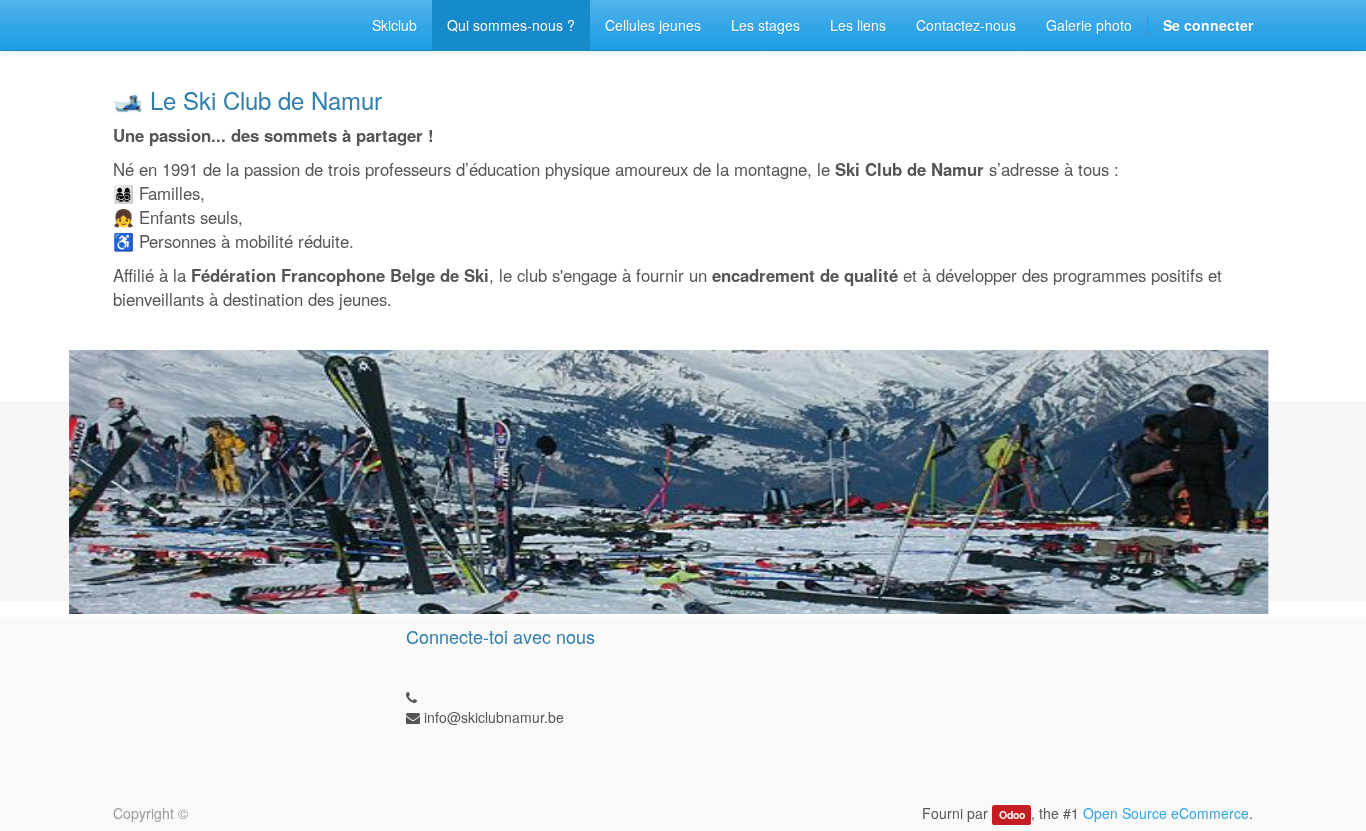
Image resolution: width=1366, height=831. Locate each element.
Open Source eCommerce (1166, 813)
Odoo (1012, 814)
